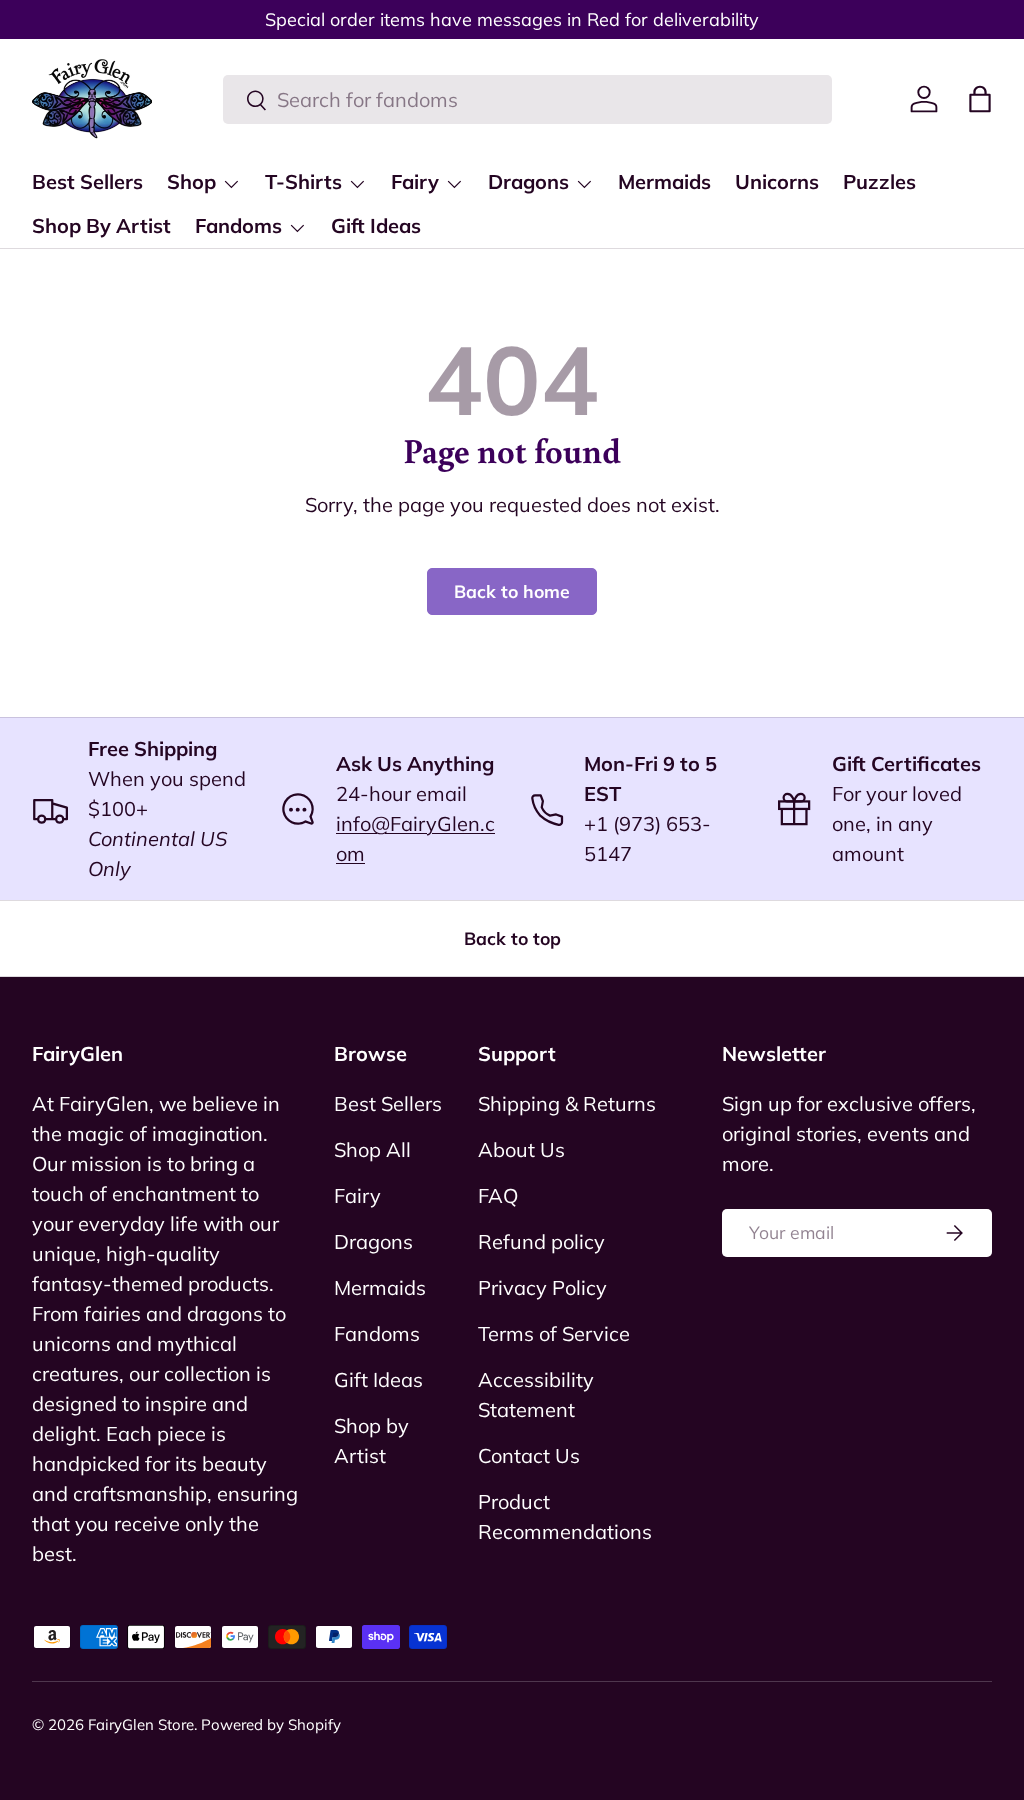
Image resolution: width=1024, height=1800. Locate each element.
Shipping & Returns (567, 1103)
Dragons (373, 1241)
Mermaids (664, 181)
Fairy (357, 1195)
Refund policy (541, 1241)
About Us (521, 1149)
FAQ (498, 1195)
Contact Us (529, 1455)
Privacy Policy (542, 1287)
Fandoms (377, 1333)
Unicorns (777, 181)
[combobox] (527, 99)
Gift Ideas (376, 225)
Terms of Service (554, 1333)
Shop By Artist (101, 225)
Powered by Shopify (271, 1724)
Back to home (512, 591)
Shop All (372, 1149)
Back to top (512, 938)
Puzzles (879, 181)
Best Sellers (87, 181)
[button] (980, 99)
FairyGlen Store (141, 1724)
